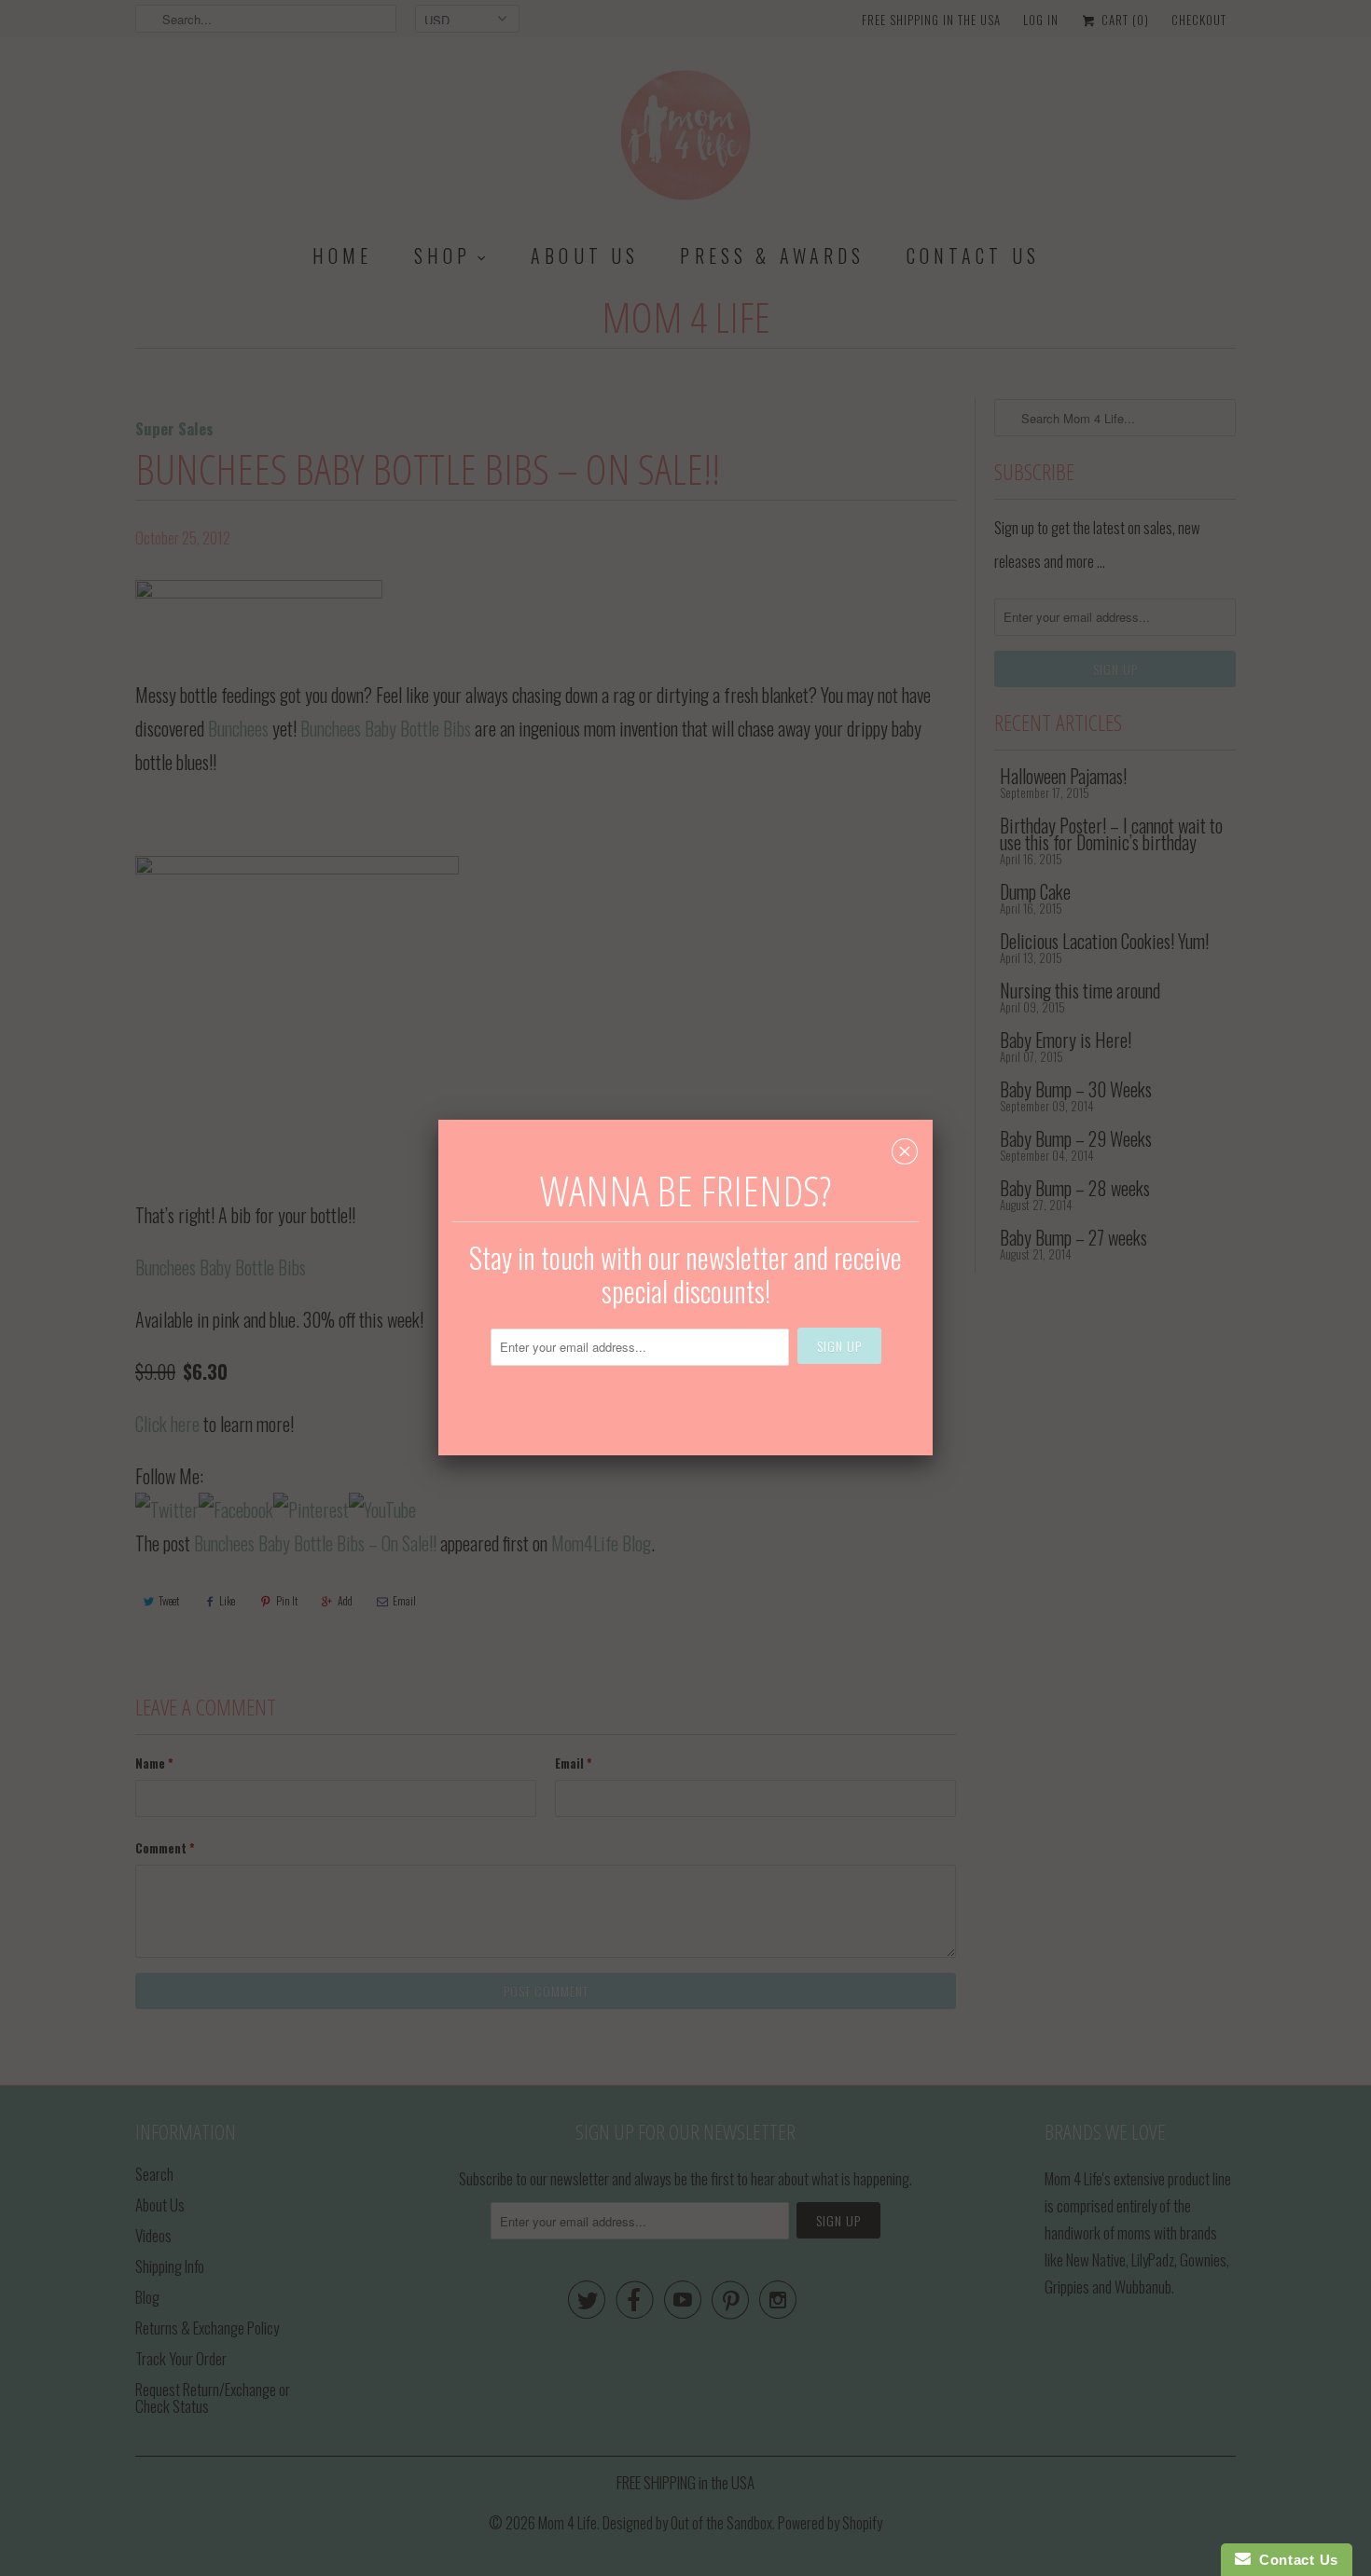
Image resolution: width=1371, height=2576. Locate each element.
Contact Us (1295, 2560)
